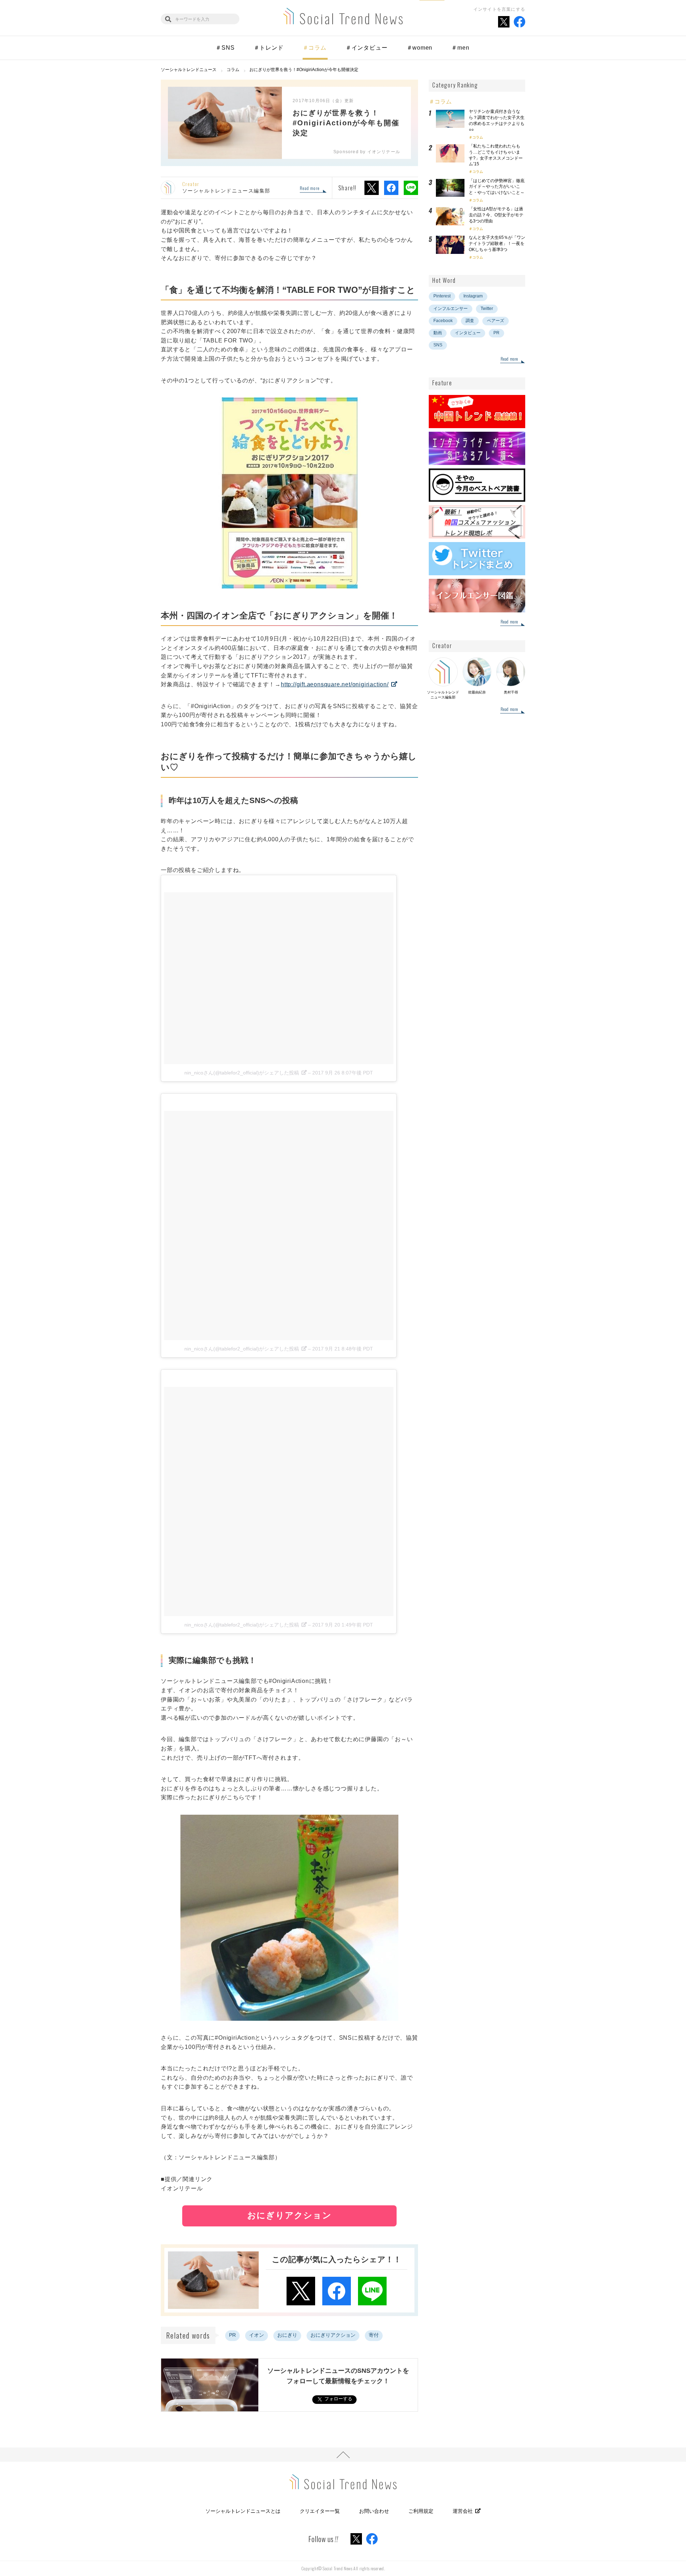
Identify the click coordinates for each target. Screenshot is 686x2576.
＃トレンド (269, 48)
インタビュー (468, 333)
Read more (310, 189)
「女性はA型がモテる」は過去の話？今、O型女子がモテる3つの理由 (496, 215)
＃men (460, 48)
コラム (478, 137)
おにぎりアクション (333, 2335)
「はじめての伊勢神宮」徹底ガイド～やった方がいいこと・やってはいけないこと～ (497, 187)
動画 (438, 333)
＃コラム (315, 48)
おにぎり (287, 2335)
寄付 (374, 2335)
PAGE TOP (343, 2455)
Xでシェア (372, 188)
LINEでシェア (411, 188)
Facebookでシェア (391, 188)
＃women (420, 48)
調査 (470, 321)
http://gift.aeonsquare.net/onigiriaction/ (335, 684)
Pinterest (442, 296)
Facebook (443, 321)
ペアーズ (496, 321)
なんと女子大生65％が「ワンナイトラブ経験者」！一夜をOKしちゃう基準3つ (497, 244)
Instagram (473, 296)
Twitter (487, 309)
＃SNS (225, 48)
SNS (438, 345)
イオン (257, 2335)
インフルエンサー (451, 309)
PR (232, 2335)
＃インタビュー (367, 48)
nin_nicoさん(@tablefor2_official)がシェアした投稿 (242, 1073)
